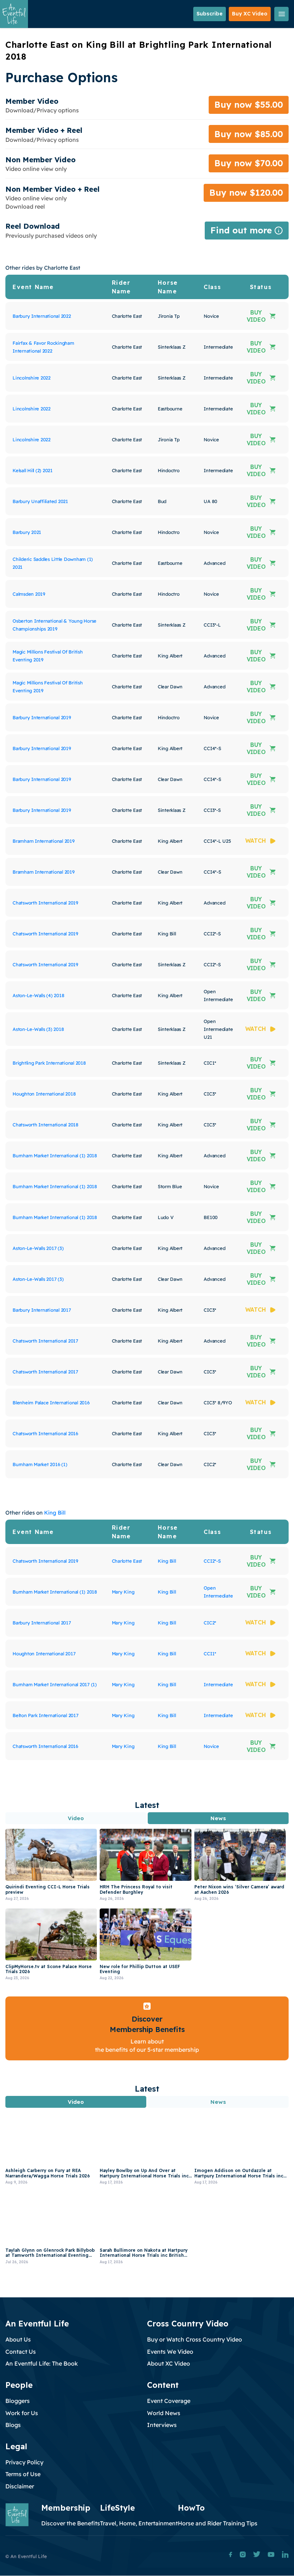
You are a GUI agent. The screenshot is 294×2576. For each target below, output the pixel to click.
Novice (211, 1746)
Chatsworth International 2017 (45, 1341)
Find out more (247, 232)
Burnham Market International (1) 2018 (55, 1156)
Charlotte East (127, 1561)
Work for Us (22, 2413)
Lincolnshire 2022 (32, 378)
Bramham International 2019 (44, 841)
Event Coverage (169, 2401)
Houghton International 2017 (44, 1654)
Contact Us (21, 2352)
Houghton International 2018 (44, 1094)
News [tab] (218, 1818)
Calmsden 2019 (29, 594)
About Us (18, 2339)
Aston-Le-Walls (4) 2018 (38, 995)
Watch (256, 841)
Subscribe (210, 14)
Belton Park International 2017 (46, 1715)
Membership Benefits (147, 2029)
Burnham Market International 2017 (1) (55, 1684)
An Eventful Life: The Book (42, 2363)
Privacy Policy (24, 2462)
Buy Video (256, 316)
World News (164, 2413)
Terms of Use (23, 2474)
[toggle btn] (281, 14)
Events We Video (170, 2352)
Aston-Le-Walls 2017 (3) (38, 1248)
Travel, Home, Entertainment (139, 2523)
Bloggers (18, 2401)
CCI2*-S (212, 1561)
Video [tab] (76, 1818)
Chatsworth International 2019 (45, 903)
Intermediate (218, 1684)
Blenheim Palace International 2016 (51, 1403)
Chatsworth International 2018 (46, 1125)
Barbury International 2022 (42, 316)
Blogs (13, 2425)
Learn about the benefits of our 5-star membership (147, 2045)
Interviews (162, 2425)
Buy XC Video (250, 14)
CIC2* (210, 1623)
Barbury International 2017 (42, 1310)
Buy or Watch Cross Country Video (195, 2339)
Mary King (123, 1592)
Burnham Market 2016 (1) (40, 1464)
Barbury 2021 (27, 532)
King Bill (55, 1513)
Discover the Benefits (71, 2523)
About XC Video (169, 2363)
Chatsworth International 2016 (45, 1433)
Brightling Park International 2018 (49, 1063)
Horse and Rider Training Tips (218, 2523)
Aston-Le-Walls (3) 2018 (38, 1029)
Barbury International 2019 (42, 717)
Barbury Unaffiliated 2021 (40, 501)
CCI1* (210, 1654)
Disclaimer (20, 2486)
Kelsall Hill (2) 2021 (33, 470)
